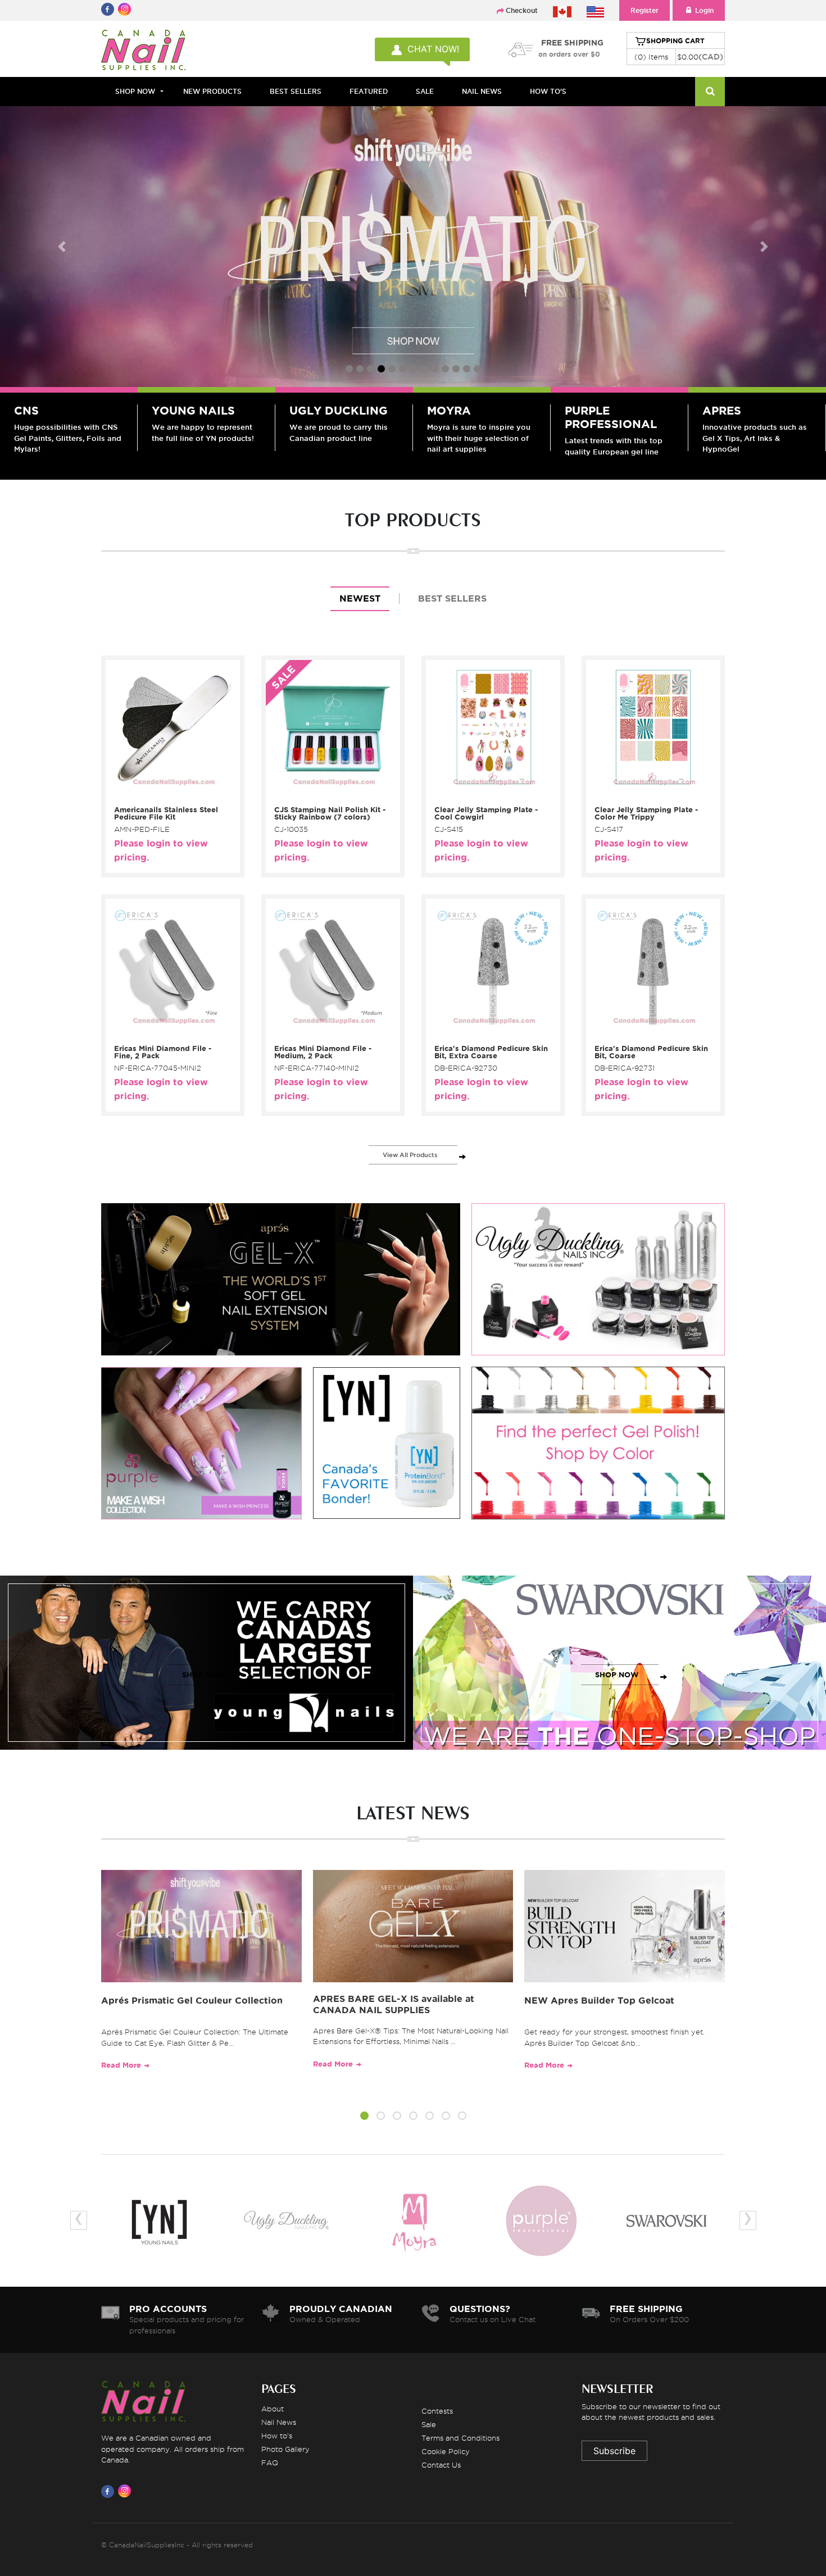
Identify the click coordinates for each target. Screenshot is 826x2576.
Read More (121, 2065)
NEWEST (360, 599)
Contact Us (441, 2465)
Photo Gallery (285, 2449)
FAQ (270, 2463)
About (273, 2409)
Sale (429, 2424)
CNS (26, 411)
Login (704, 10)
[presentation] (79, 2220)
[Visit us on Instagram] (126, 2491)
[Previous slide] (62, 247)
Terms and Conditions (460, 2438)
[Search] (710, 92)
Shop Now (135, 91)
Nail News (279, 2422)
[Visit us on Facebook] (110, 2491)
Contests (437, 2411)
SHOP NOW (204, 1675)
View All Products (410, 1155)
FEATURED (369, 91)
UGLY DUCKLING (339, 411)
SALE (425, 91)
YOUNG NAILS (193, 411)
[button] (364, 2117)
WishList (169, 795)
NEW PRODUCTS (212, 91)
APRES (722, 411)
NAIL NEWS (482, 91)
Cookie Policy (446, 2451)
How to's (277, 2436)
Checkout (522, 10)
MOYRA (449, 411)
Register (645, 10)
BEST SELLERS (296, 91)
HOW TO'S (548, 91)
